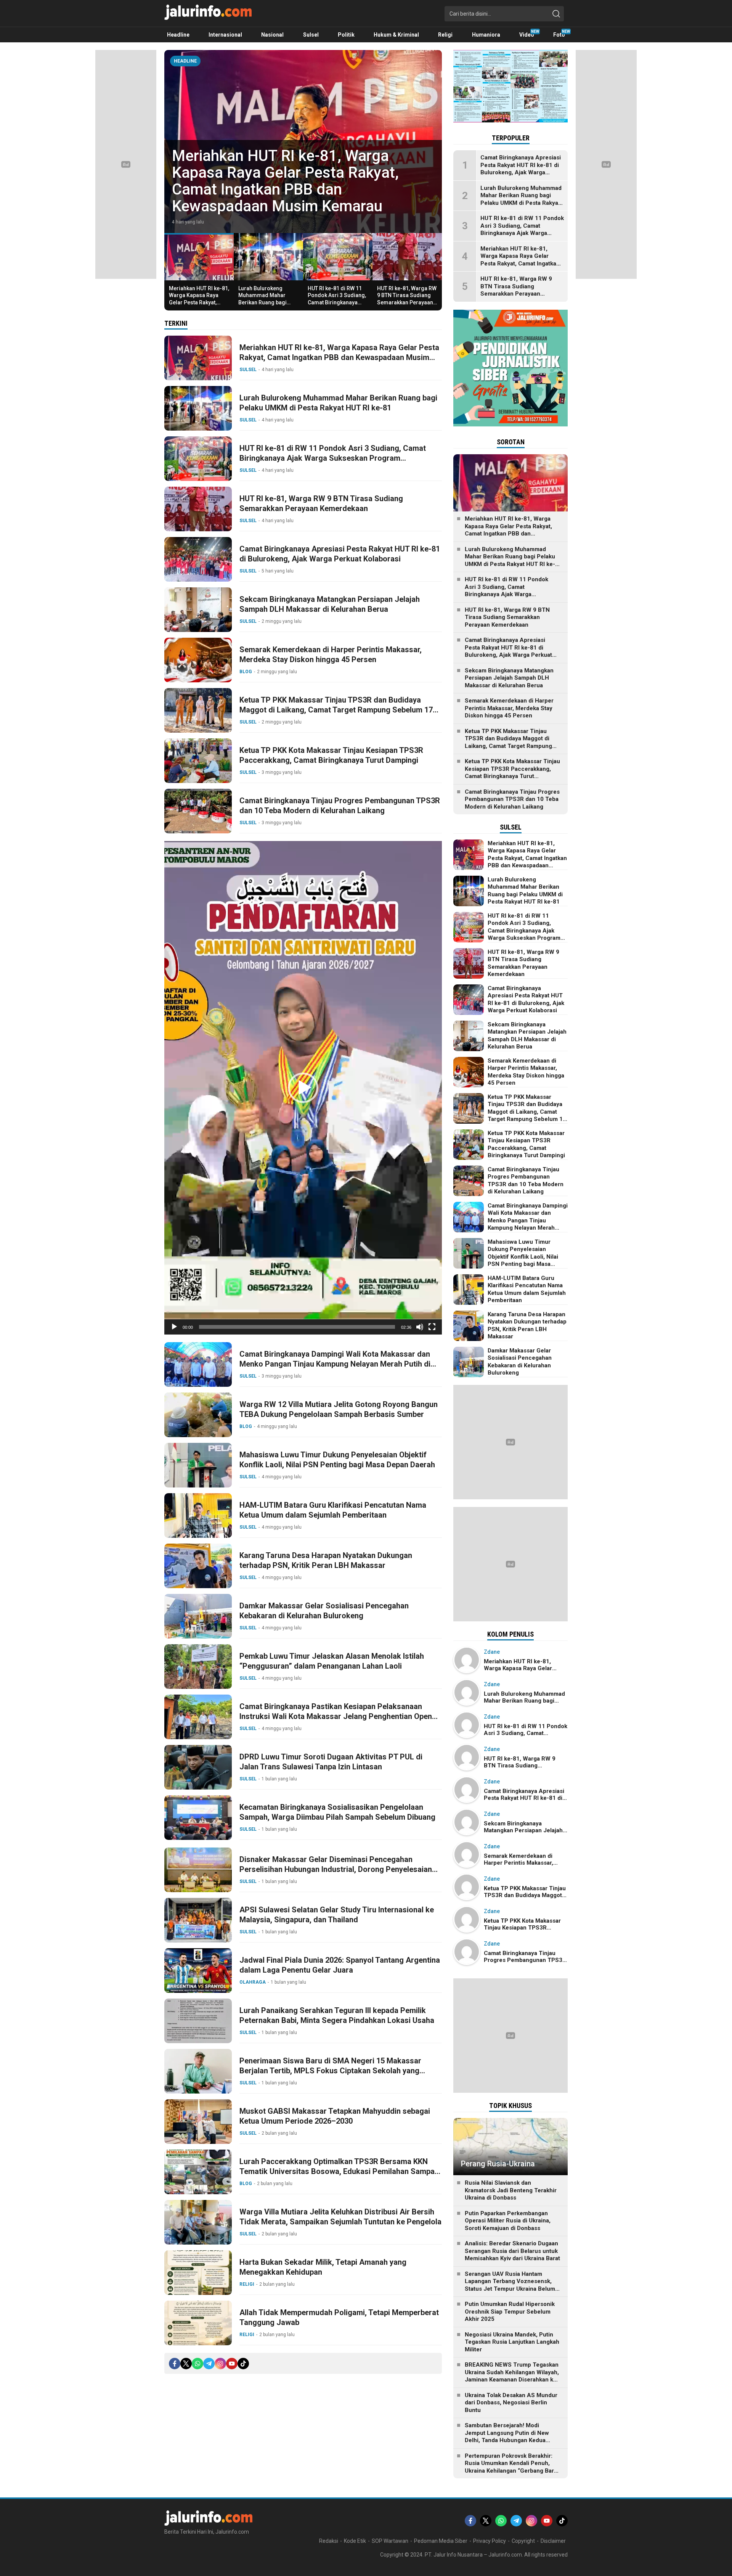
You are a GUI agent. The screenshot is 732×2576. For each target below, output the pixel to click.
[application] (303, 1088)
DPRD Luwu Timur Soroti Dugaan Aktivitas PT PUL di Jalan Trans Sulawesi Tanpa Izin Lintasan (331, 1762)
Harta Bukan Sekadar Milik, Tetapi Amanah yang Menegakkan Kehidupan (323, 2267)
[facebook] (175, 2364)
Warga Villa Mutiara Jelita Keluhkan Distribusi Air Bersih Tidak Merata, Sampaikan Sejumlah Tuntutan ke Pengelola (340, 2217)
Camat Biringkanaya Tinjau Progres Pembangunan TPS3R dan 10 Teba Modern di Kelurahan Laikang (340, 806)
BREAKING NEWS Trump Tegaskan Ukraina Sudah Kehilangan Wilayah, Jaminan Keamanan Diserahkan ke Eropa (512, 2376)
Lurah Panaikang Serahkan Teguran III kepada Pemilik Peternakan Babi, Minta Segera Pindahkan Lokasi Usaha (337, 2015)
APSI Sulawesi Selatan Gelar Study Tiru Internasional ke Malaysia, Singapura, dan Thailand (337, 1915)
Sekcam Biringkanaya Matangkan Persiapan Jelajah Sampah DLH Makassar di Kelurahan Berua (330, 604)
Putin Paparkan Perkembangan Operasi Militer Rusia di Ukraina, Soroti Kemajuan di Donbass (508, 2221)
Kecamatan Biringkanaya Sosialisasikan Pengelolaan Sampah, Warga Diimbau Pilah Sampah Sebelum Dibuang (337, 1812)
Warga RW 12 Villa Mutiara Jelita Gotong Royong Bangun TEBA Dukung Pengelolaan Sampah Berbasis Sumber (339, 1409)
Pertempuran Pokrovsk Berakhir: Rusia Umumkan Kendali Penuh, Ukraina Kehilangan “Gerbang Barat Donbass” (512, 2467)
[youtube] (232, 2364)
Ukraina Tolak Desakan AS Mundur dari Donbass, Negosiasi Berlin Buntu (511, 2403)
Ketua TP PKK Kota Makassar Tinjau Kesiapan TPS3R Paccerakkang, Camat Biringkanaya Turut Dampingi (331, 755)
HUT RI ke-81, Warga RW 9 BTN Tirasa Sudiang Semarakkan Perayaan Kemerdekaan (407, 299)
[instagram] (220, 2364)
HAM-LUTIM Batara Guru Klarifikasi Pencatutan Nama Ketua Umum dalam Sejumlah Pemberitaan (333, 1510)
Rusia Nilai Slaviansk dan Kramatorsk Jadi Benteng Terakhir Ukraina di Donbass (511, 2190)
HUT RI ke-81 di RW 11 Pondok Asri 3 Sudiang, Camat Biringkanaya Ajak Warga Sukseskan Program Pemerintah (337, 302)
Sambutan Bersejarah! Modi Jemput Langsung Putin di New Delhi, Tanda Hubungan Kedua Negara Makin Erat (507, 2437)
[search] (556, 14)
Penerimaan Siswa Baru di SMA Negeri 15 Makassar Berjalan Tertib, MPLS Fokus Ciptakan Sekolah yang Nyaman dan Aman (330, 2071)
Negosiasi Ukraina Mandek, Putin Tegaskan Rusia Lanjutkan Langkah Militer (512, 2342)
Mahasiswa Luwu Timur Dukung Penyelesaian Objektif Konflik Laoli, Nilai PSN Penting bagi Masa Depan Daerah (337, 1460)
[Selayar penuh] (432, 1327)
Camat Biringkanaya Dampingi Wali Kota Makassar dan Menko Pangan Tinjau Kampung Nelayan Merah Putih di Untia (335, 1364)
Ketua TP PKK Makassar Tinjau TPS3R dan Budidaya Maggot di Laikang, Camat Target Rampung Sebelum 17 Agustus (336, 710)
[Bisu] (420, 1327)
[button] (303, 1088)
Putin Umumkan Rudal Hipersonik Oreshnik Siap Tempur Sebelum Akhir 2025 (510, 2311)
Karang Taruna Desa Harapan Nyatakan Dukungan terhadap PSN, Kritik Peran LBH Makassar (326, 1560)
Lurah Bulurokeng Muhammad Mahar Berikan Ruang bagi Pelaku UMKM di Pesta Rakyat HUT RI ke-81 (298, 189)
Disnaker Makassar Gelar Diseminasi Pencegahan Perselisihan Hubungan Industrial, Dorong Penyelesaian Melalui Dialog (336, 1869)
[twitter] (186, 2364)
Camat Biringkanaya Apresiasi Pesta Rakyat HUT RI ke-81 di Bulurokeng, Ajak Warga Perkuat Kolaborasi (340, 554)
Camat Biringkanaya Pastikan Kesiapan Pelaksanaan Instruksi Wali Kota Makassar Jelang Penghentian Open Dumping (336, 1716)
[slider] (297, 1327)
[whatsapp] (197, 2364)
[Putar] (174, 1327)
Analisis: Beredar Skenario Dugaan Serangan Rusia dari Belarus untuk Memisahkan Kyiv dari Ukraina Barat (512, 2251)
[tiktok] (243, 2364)
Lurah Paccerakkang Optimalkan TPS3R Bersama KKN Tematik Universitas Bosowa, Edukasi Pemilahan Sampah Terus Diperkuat (339, 2171)
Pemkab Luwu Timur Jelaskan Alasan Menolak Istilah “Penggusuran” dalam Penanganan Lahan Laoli (332, 1661)
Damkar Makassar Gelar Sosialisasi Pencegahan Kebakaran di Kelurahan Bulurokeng (324, 1611)
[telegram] (209, 2364)
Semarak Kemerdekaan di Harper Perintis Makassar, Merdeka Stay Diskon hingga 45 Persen (331, 654)
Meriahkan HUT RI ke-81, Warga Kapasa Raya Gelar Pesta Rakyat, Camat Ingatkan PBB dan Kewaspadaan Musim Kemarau (199, 306)
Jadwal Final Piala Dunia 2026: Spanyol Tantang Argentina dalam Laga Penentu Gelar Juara (340, 1965)
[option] (303, 142)
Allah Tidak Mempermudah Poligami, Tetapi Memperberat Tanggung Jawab (339, 2317)
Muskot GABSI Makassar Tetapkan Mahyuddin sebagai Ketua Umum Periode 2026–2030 (335, 2116)
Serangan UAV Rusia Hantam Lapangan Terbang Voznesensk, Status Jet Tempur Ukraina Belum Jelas (510, 2285)
